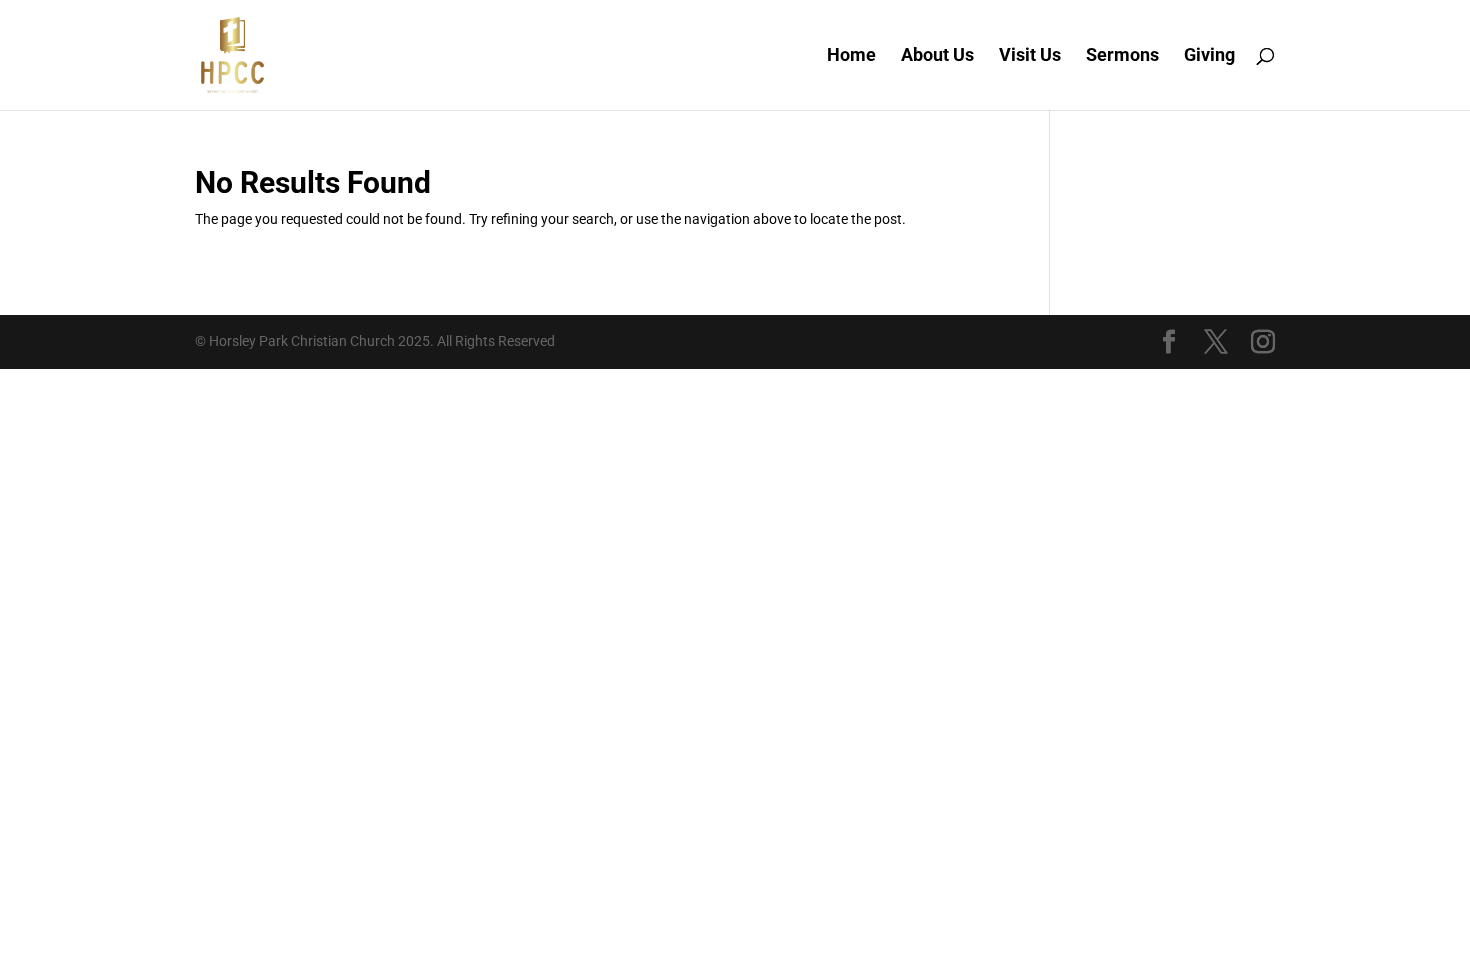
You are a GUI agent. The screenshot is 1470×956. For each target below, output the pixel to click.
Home (851, 56)
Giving (1209, 56)
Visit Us (1030, 56)
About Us (937, 56)
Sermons (1122, 56)
